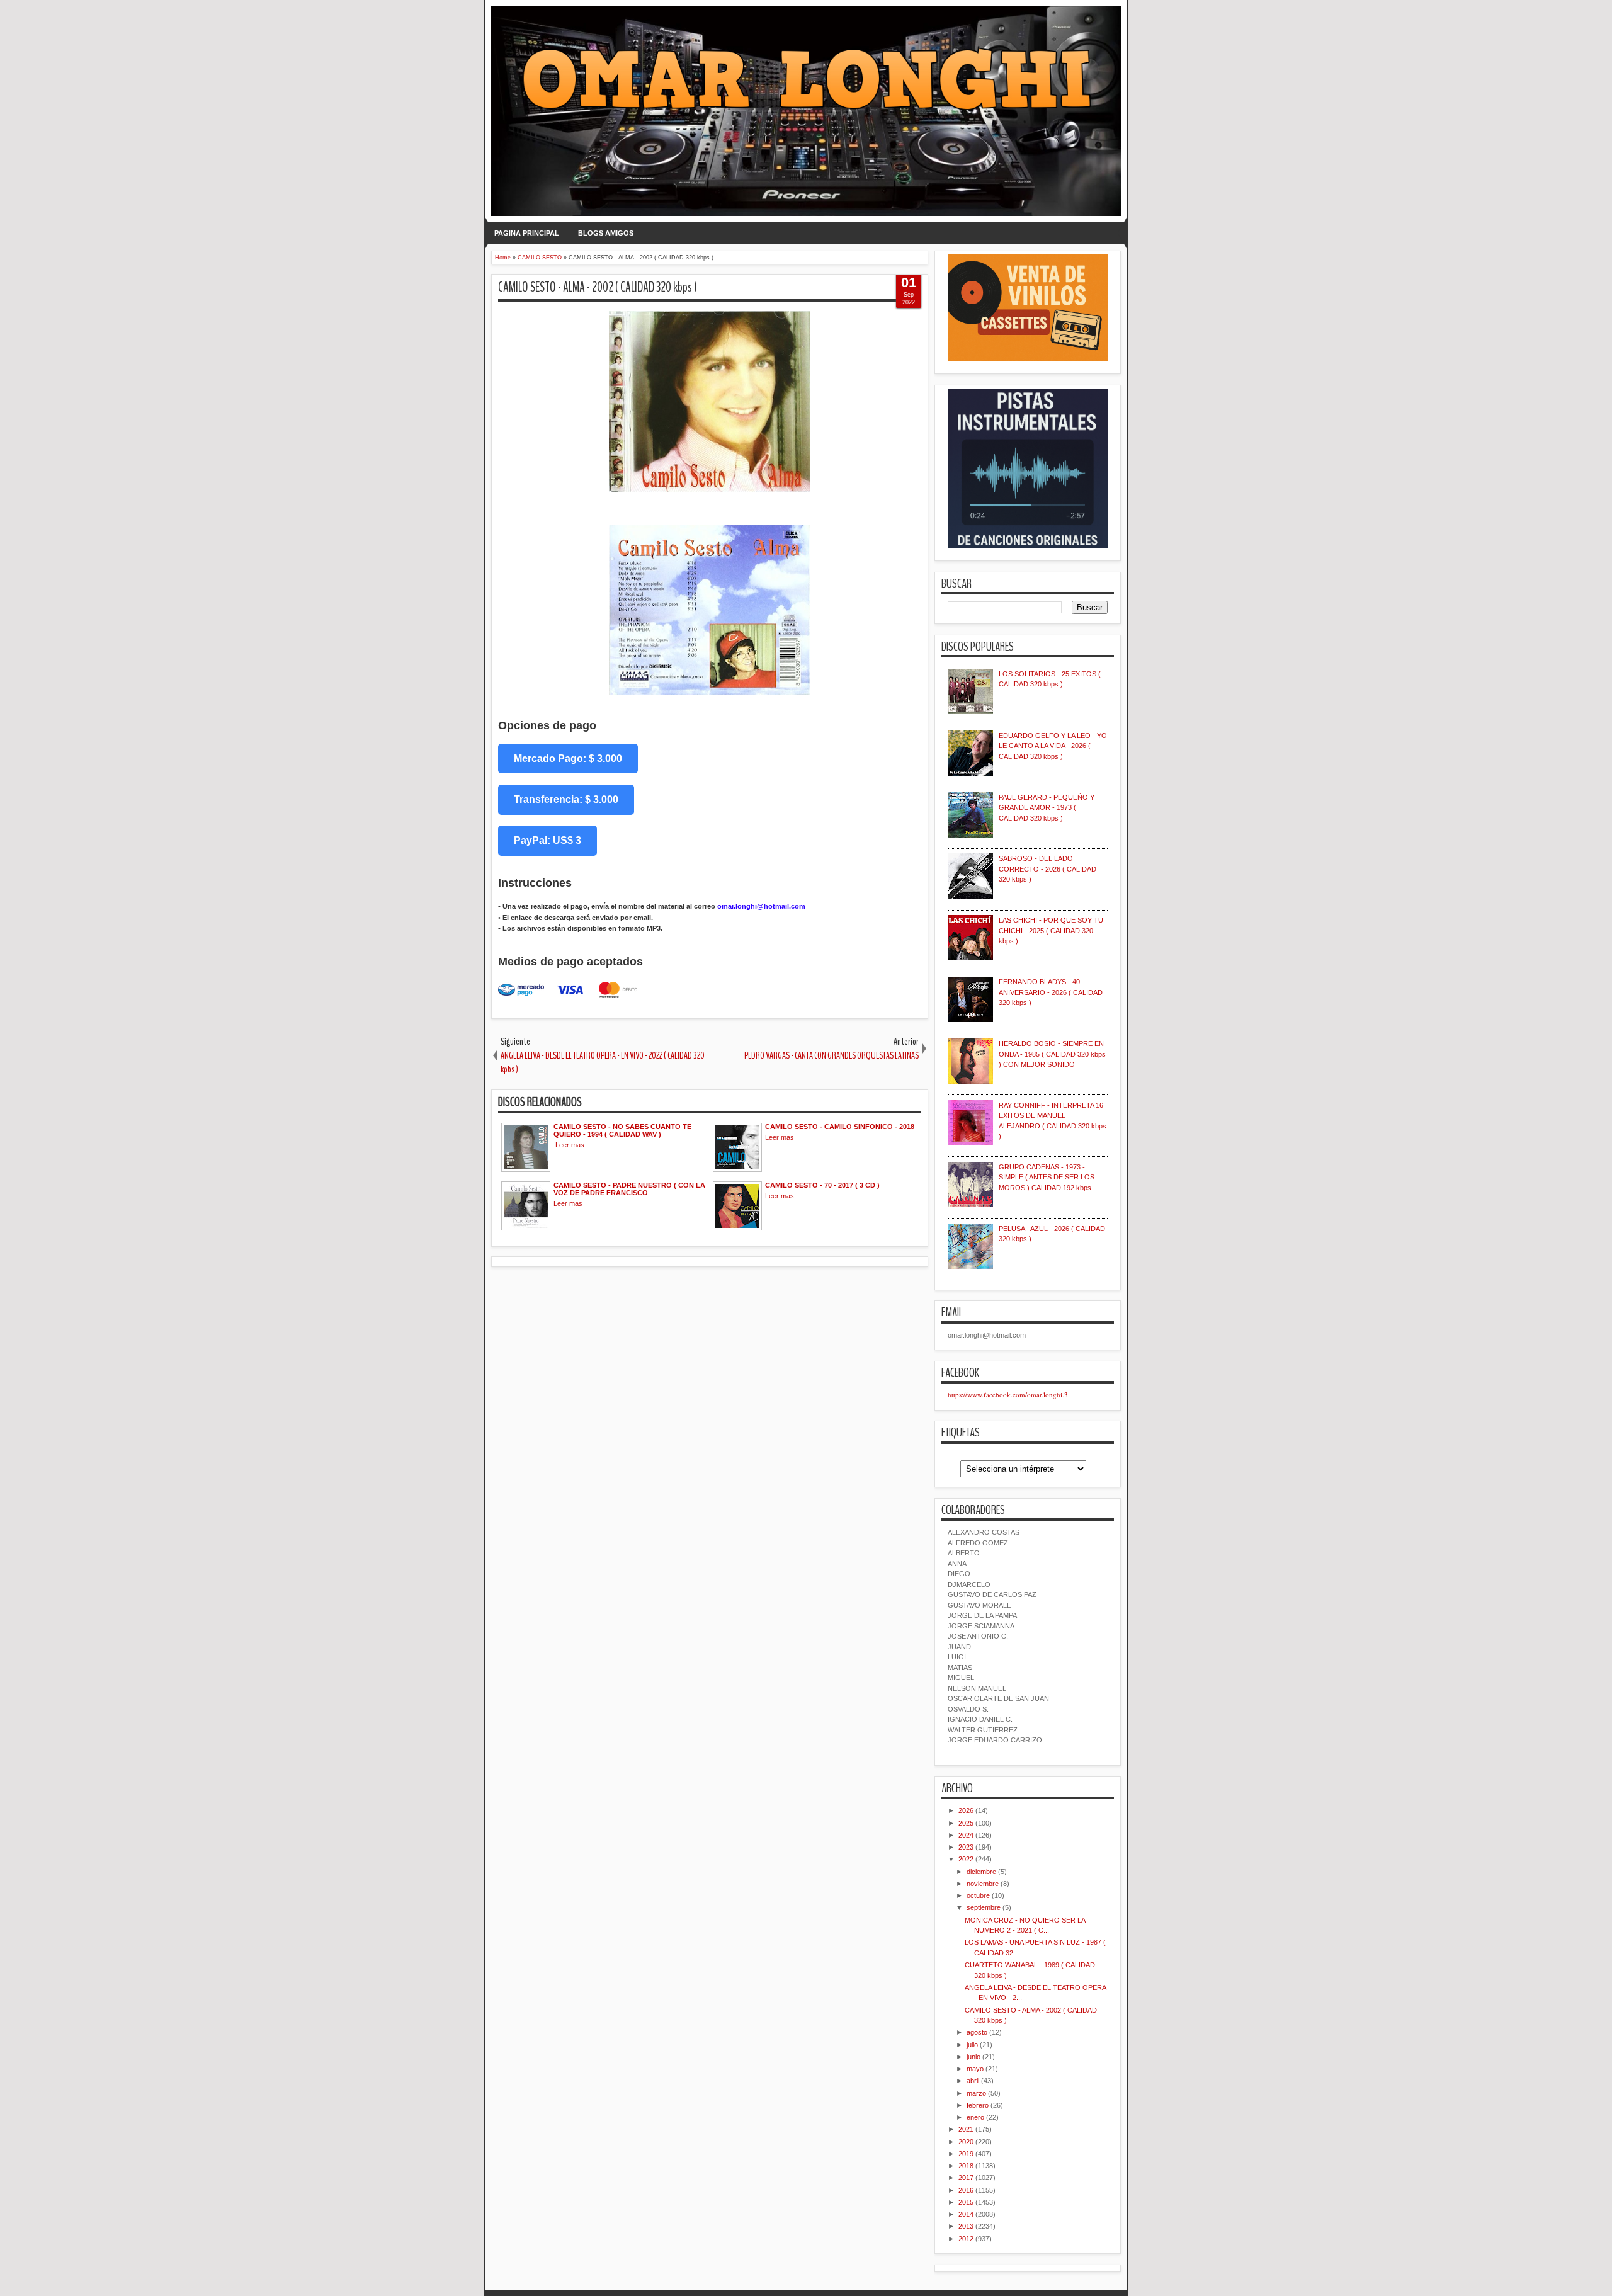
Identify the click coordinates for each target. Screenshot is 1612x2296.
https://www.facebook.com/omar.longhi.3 (1008, 1395)
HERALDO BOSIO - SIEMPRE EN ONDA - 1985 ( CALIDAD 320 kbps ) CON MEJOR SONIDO (1052, 1054)
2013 (966, 2226)
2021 (966, 2129)
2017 (966, 2178)
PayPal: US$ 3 (548, 840)
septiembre (984, 1907)
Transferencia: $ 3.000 (566, 799)
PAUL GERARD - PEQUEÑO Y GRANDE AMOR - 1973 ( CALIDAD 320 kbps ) (1047, 808)
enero (975, 2117)
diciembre (981, 1872)
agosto (977, 2032)
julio (972, 2045)
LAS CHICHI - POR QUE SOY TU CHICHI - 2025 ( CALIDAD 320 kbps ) (1051, 930)
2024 (966, 1835)
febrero (978, 2105)
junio (973, 2057)
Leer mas (570, 1145)
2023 (966, 1847)
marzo (976, 2093)
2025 (966, 1823)
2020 (966, 2142)
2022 (966, 1859)
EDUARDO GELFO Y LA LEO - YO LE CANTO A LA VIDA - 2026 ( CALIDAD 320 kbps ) (1053, 746)
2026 (966, 1810)
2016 (966, 2190)
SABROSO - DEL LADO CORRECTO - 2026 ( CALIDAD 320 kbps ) (1047, 869)
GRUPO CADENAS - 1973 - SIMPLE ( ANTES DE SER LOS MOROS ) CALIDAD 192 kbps (1047, 1177)
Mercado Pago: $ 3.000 (568, 759)
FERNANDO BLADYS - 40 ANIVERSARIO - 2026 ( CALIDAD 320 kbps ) (1051, 992)
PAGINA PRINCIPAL (527, 233)
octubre (978, 1895)
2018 (966, 2166)
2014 (966, 2214)
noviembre (983, 1884)
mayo (975, 2069)
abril (973, 2081)
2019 (966, 2154)
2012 (966, 2239)
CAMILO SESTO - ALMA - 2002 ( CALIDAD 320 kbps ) (598, 287)
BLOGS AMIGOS (606, 233)
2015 (966, 2202)
